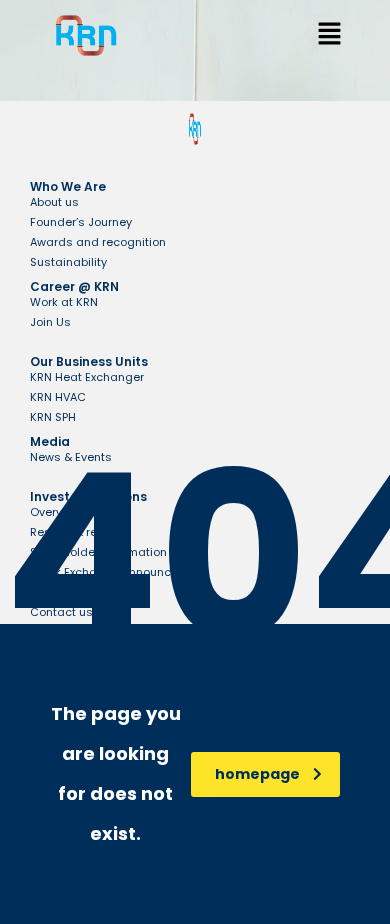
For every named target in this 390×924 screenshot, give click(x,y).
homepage (257, 774)
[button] (329, 36)
